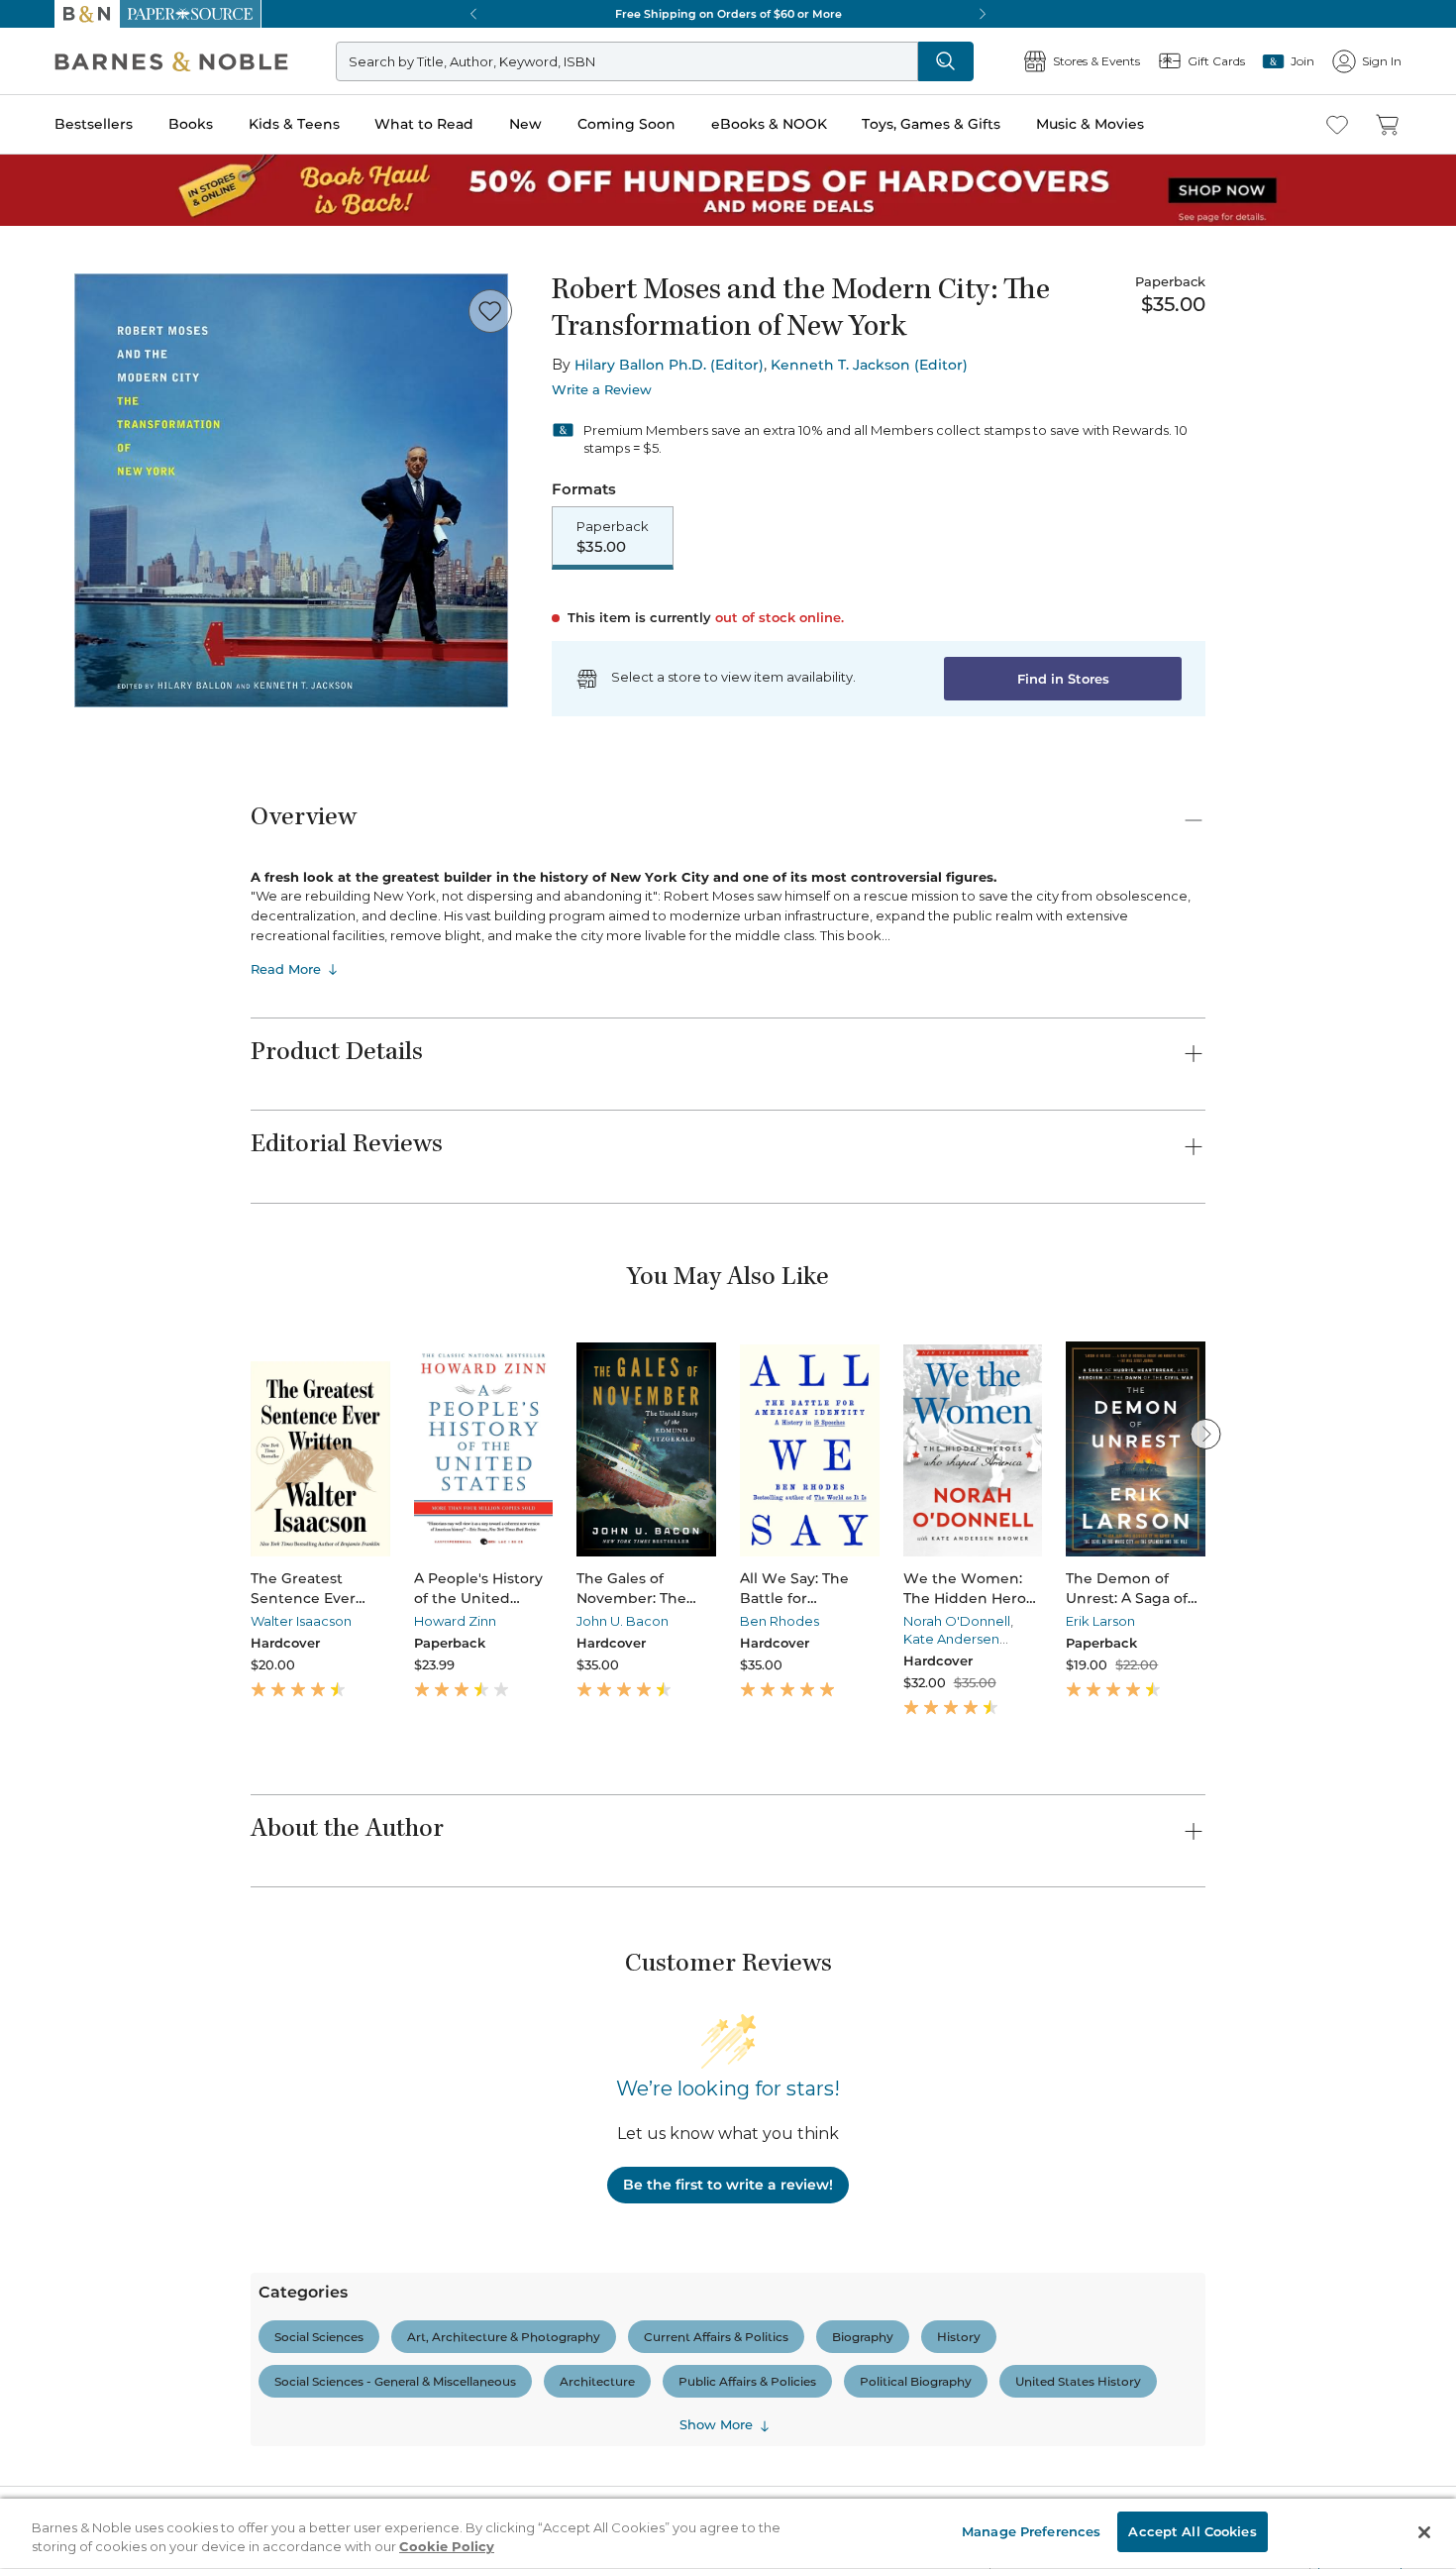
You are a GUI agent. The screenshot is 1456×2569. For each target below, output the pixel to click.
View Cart (1398, 2449)
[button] (728, 1284)
